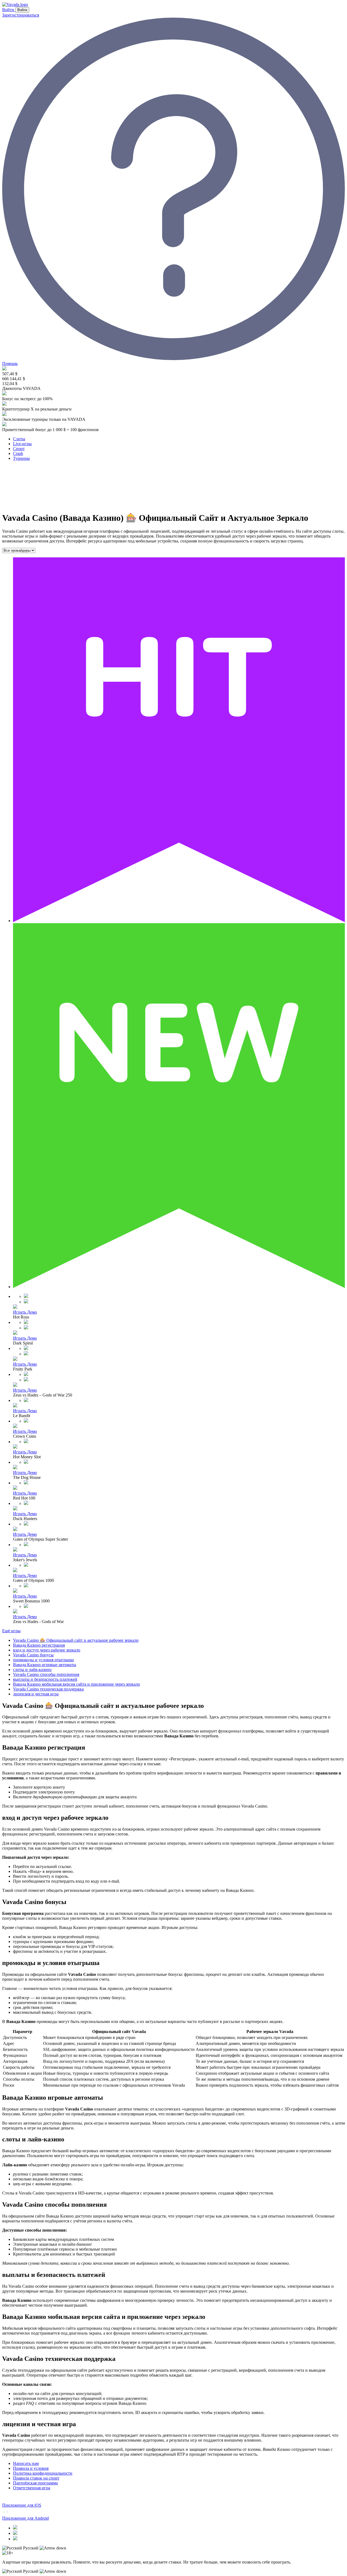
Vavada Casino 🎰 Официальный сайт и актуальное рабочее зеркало (76, 1640)
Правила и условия (31, 2468)
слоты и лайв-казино (32, 1670)
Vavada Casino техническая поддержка (48, 1689)
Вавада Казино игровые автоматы (45, 1665)
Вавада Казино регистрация (39, 1645)
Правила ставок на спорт (36, 2478)
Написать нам (26, 2463)
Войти (9, 10)
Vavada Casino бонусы (33, 1655)
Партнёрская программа (35, 2483)
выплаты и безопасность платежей (45, 1679)
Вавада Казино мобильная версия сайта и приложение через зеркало (76, 1684)
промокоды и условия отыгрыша (43, 1660)
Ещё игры (11, 1631)
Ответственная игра (32, 2488)
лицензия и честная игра (36, 1694)
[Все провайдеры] (19, 550)
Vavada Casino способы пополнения (46, 1674)
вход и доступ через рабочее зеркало (47, 1650)
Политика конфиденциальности (43, 2473)
